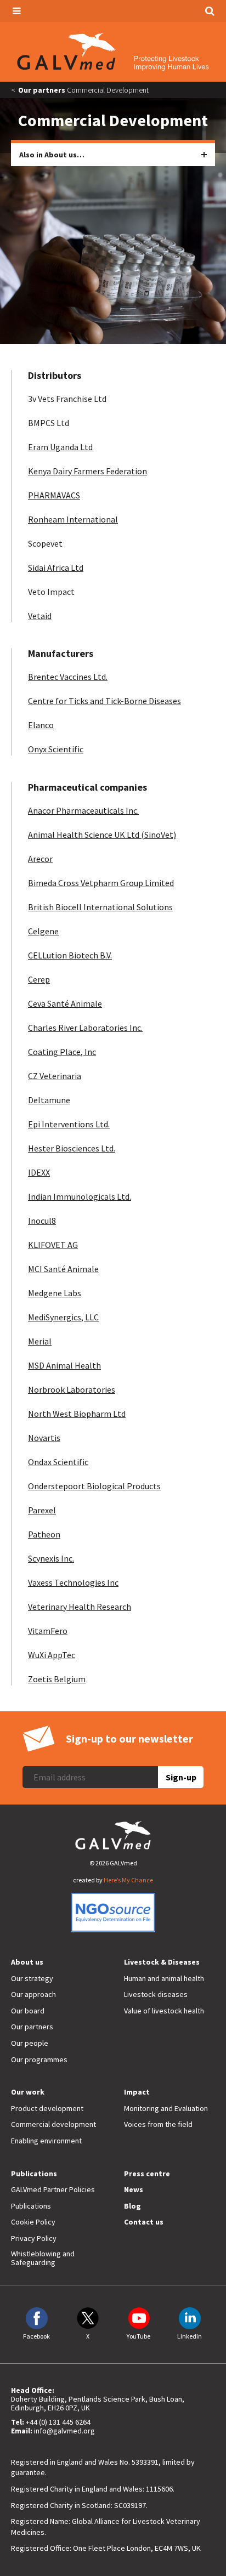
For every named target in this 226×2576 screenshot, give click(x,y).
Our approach (33, 1994)
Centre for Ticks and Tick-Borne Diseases (104, 701)
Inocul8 (42, 1221)
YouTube (139, 2336)
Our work (28, 2092)
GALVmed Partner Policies (53, 2189)
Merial (40, 1341)
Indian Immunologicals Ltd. (80, 1196)
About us (27, 1962)
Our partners (42, 90)
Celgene (43, 931)
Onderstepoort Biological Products (94, 1486)
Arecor (40, 859)
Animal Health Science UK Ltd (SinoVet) (102, 835)
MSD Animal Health (64, 1365)
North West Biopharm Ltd (77, 1414)
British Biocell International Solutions (100, 907)
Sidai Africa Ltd (56, 568)
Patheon (44, 1534)
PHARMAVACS (54, 495)
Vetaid (40, 616)
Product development (47, 2108)
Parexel (42, 1510)
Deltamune (49, 1100)
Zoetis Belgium (57, 1679)
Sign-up (181, 1777)
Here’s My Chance (128, 1880)
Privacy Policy (34, 2238)
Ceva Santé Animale (65, 1003)
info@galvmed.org (64, 2431)
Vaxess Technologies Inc (73, 1582)
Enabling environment (46, 2141)
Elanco (41, 725)
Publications (34, 2174)
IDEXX (39, 1172)
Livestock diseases (156, 1994)
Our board (28, 2011)
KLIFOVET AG (53, 1245)
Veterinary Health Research (80, 1607)
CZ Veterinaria (55, 1076)
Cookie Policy (33, 2222)
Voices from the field (158, 2124)
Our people (30, 2043)
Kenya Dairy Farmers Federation (87, 471)
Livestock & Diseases (162, 1962)
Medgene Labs (55, 1293)
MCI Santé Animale (63, 1269)
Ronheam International (73, 519)
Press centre (147, 2174)
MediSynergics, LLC (63, 1317)
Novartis (44, 1438)
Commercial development (53, 2124)
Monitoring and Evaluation (166, 2108)
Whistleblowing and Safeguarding (43, 2258)
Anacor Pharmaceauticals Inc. (83, 810)
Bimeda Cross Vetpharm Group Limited (101, 883)
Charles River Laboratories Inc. (85, 1028)
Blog (132, 2206)
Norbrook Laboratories (72, 1389)
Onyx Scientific (56, 749)
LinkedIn (190, 2336)
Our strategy (32, 1978)
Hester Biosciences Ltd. (72, 1148)
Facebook (36, 2336)
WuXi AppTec (52, 1655)
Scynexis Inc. (51, 1558)
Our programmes (39, 2059)
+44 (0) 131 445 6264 (58, 2422)
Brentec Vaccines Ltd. (68, 677)
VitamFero (48, 1631)
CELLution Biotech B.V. (70, 955)
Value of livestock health (164, 2011)
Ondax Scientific (58, 1462)
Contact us (144, 2222)
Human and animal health (164, 1978)
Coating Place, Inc (62, 1052)
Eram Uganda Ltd (60, 447)
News (134, 2189)
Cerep (39, 979)
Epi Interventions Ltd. (69, 1124)
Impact (137, 2092)
